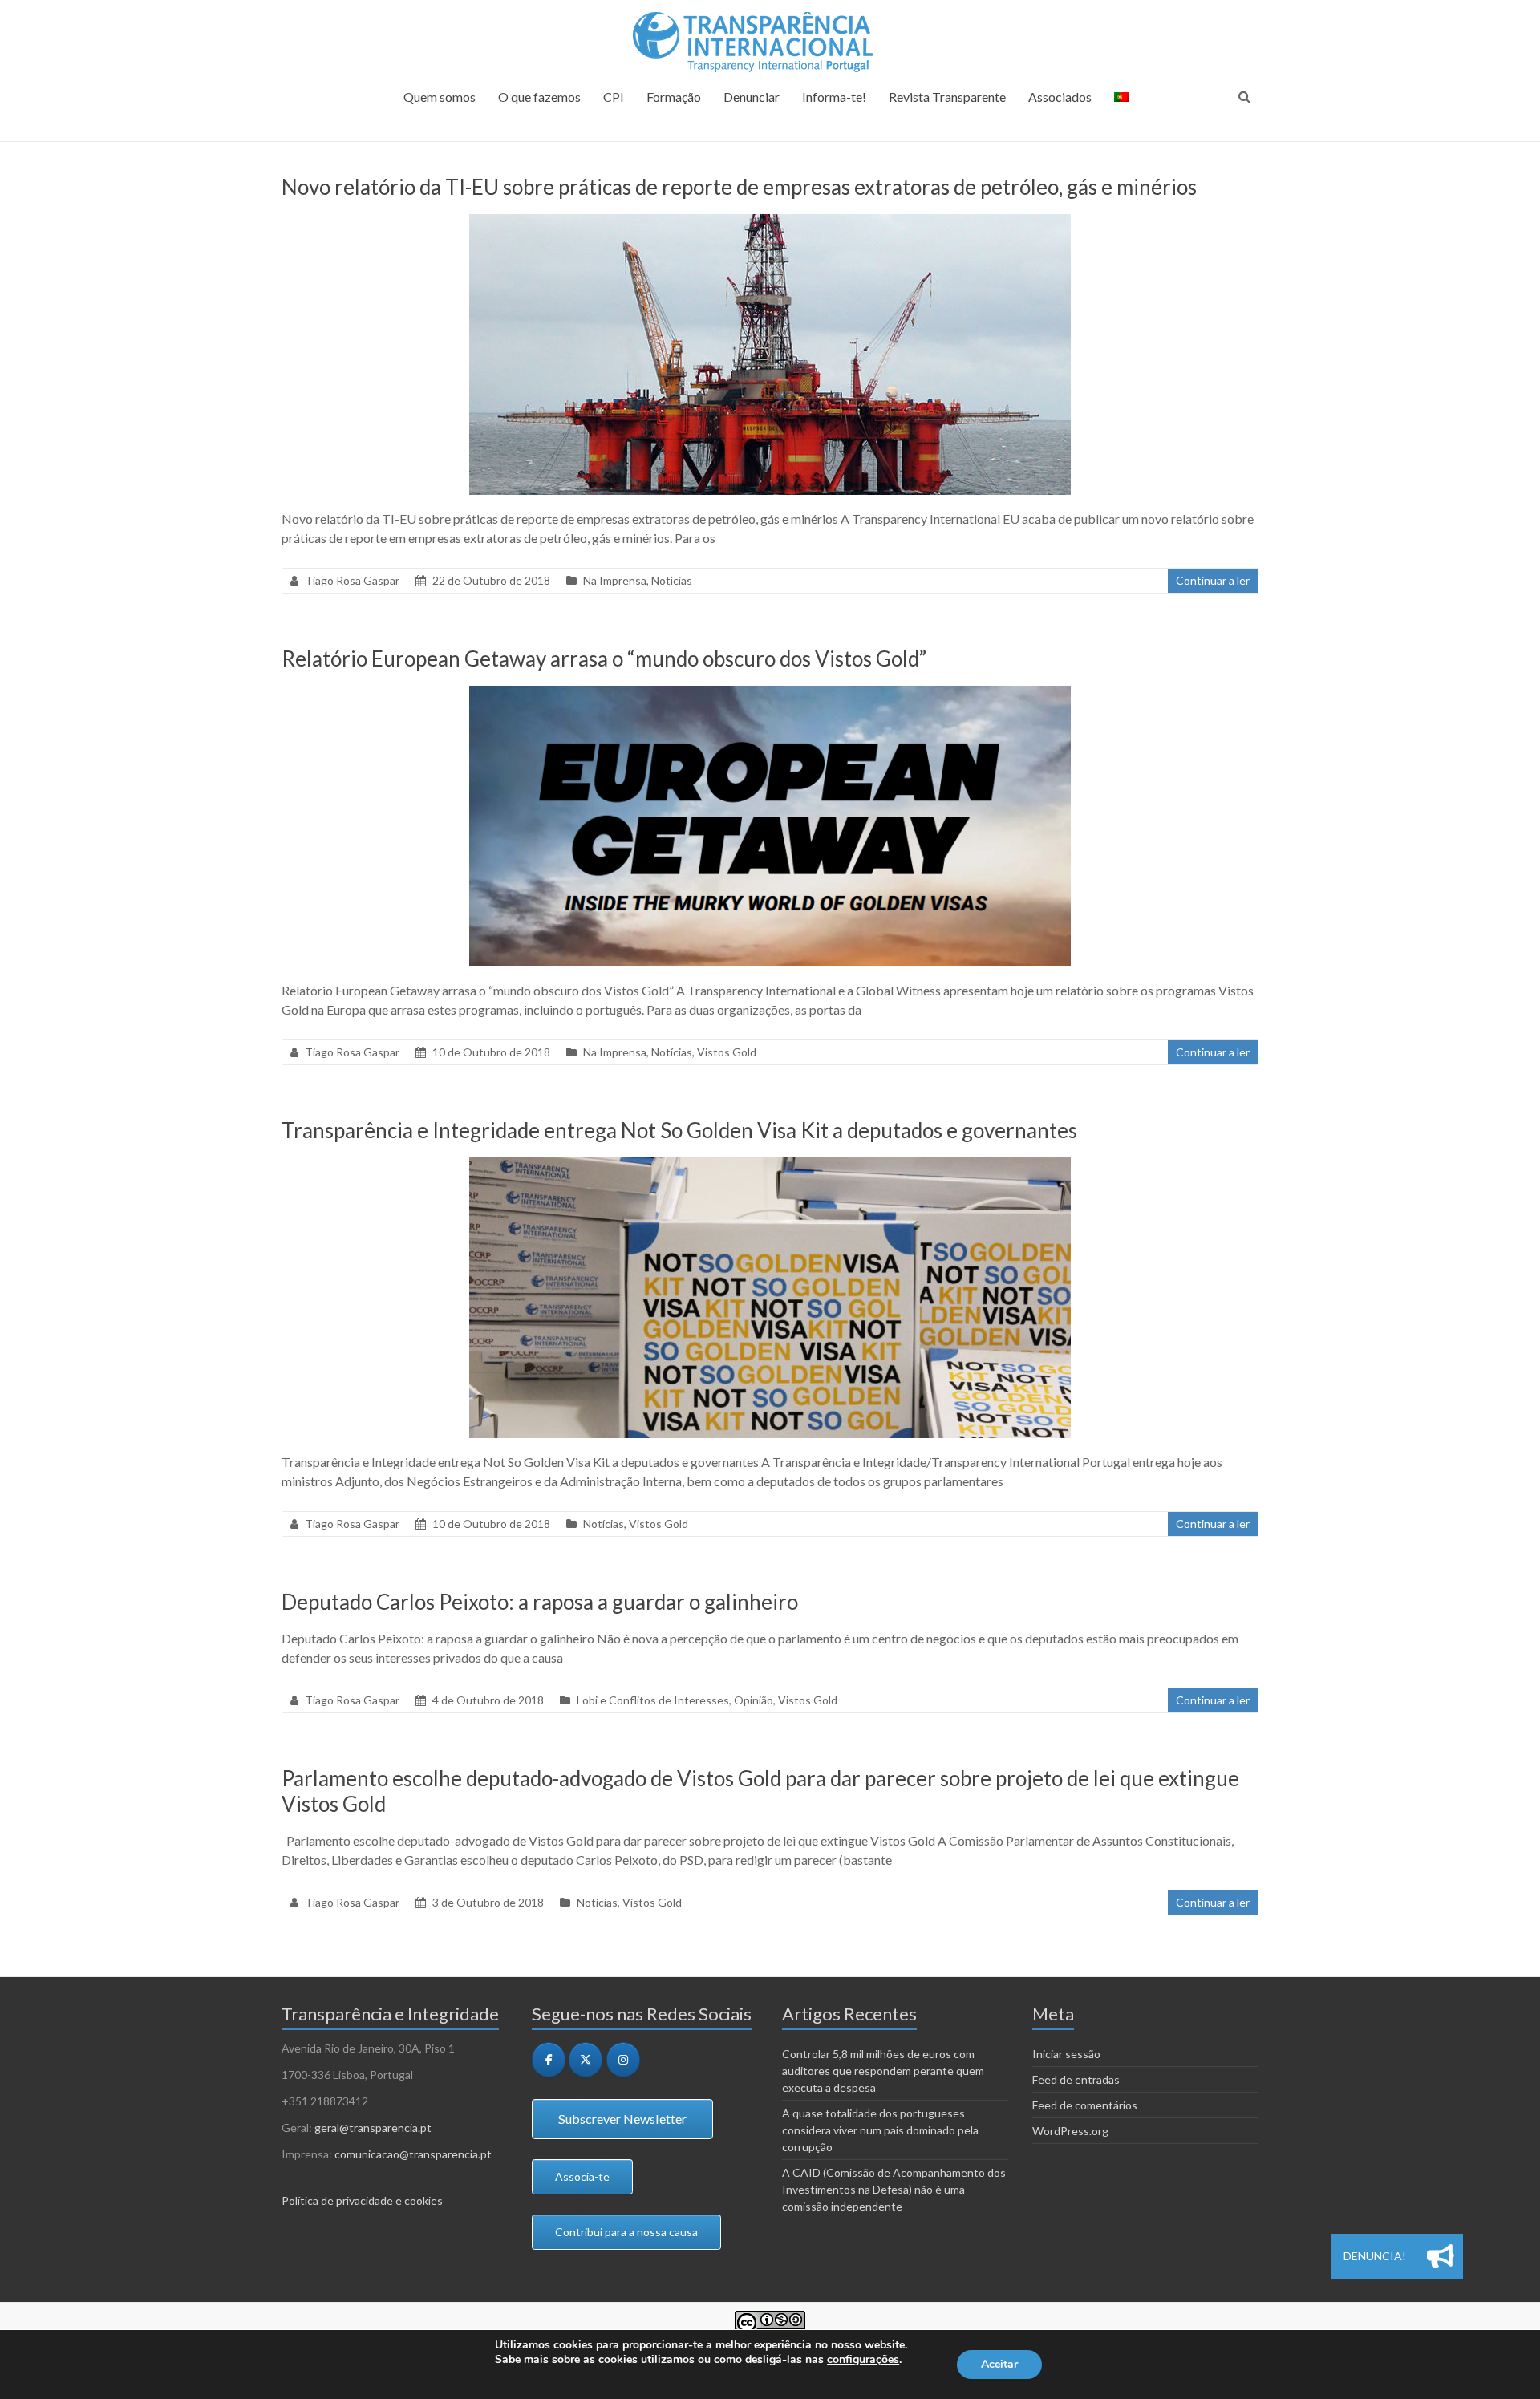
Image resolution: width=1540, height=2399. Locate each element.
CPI (614, 97)
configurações (863, 2360)
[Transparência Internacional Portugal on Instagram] (623, 2060)
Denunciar (752, 97)
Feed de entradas (1076, 2079)
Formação (674, 97)
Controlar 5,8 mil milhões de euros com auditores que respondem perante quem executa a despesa (883, 2071)
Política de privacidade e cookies (362, 2200)
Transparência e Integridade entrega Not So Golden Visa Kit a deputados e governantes (679, 1130)
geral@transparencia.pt (373, 2127)
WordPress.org (1070, 2131)
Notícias (672, 580)
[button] (1441, 2256)
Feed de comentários (1085, 2105)
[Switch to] (1121, 104)
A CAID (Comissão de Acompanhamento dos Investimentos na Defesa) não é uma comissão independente (894, 2189)
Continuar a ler (1213, 580)
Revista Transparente (947, 97)
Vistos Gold (727, 1052)
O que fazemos (539, 97)
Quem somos (440, 97)
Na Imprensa (615, 580)
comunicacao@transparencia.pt (413, 2154)
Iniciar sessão (1066, 2054)
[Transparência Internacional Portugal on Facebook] (549, 2060)
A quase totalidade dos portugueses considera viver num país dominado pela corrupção (880, 2130)
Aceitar (999, 2364)
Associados (1060, 97)
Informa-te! (834, 97)
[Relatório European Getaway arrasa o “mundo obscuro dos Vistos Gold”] (770, 693)
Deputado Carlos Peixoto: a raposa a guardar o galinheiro (540, 1602)
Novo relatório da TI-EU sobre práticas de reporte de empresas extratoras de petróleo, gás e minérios (739, 187)
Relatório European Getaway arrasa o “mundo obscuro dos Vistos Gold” (604, 659)
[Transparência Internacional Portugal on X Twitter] (586, 2060)
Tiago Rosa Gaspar (352, 580)
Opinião (754, 1700)
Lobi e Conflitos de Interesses (653, 1700)
